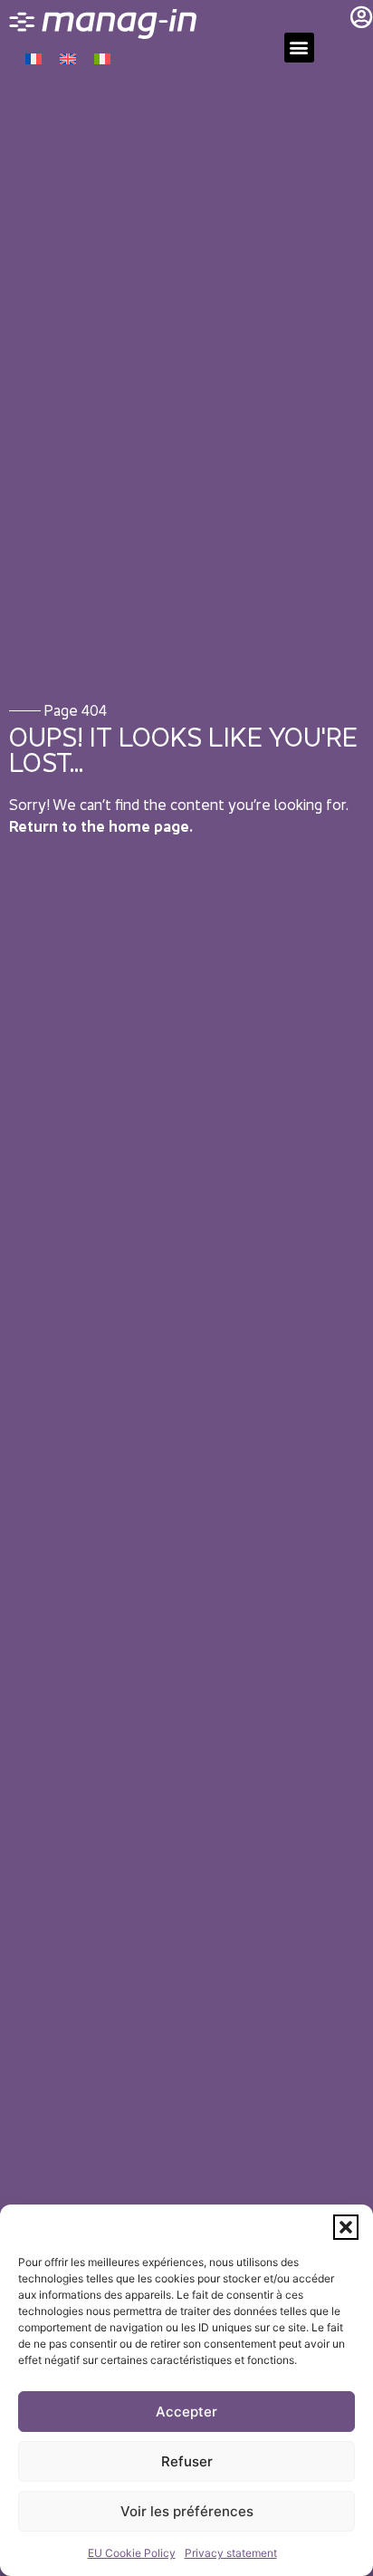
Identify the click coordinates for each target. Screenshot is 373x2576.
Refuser (187, 2461)
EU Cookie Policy (132, 2553)
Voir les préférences (187, 2511)
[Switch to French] (33, 58)
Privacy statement (231, 2553)
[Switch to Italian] (102, 58)
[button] (346, 2227)
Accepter (186, 2412)
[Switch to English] (68, 58)
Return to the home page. (101, 826)
